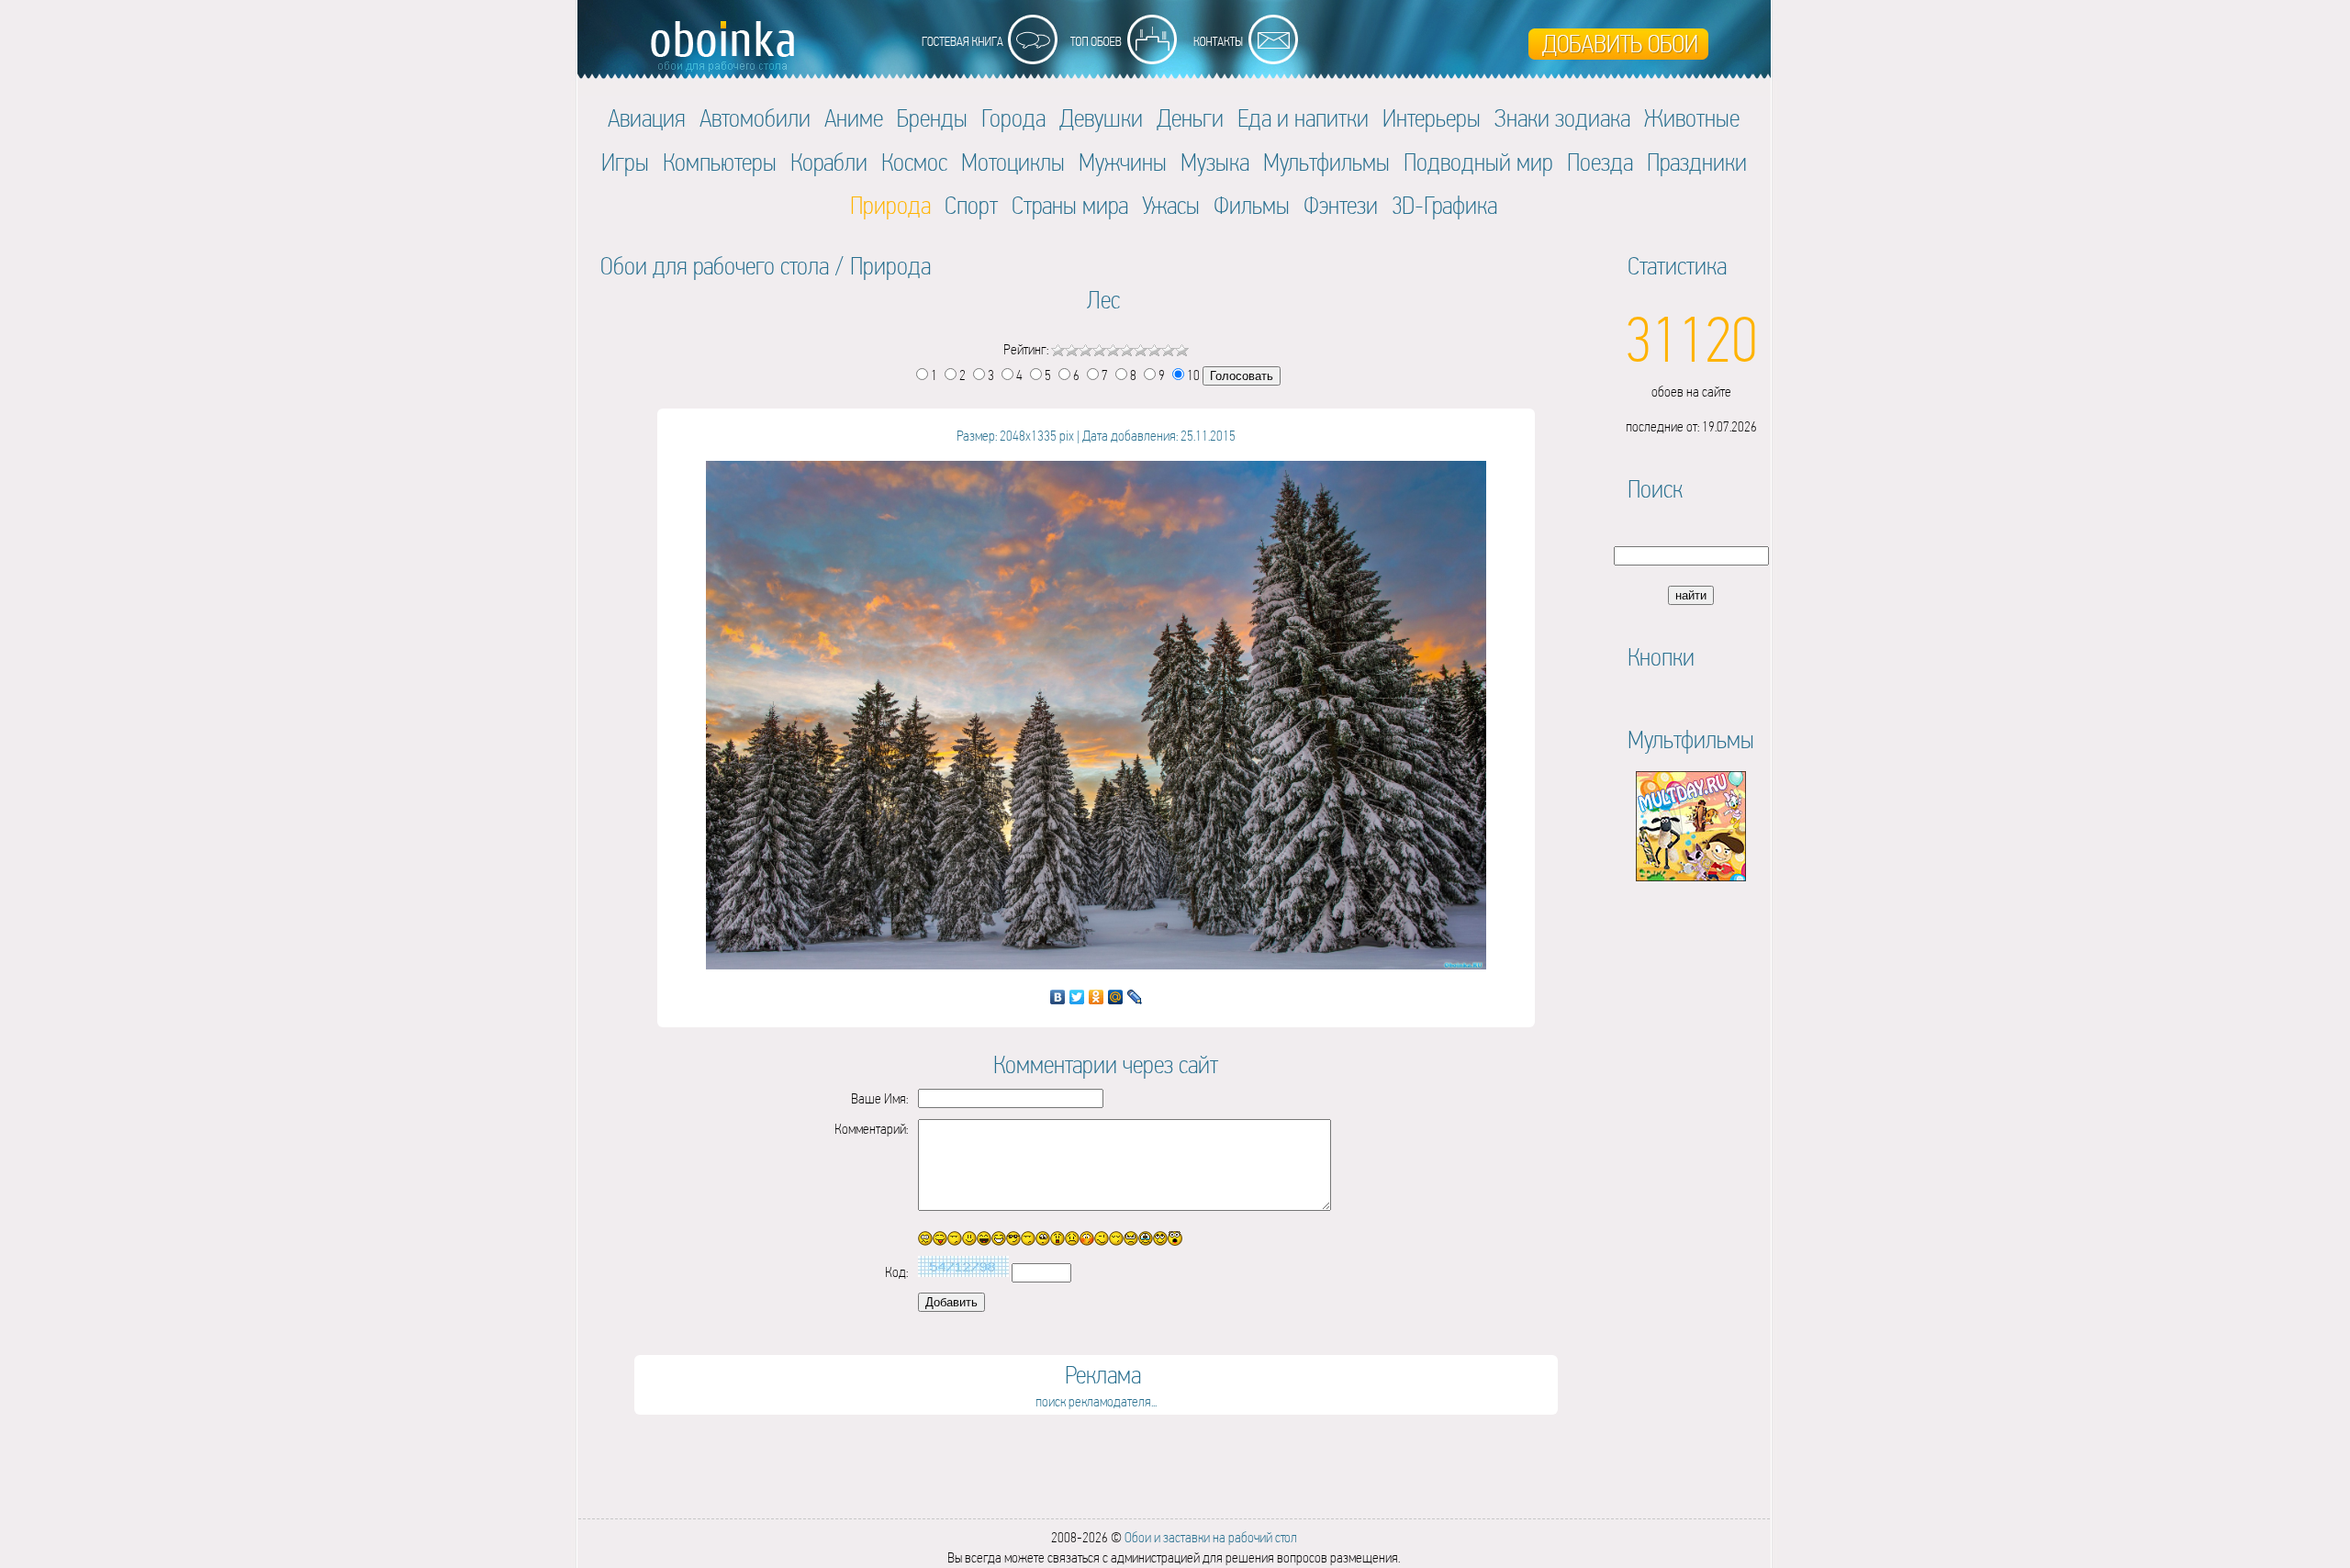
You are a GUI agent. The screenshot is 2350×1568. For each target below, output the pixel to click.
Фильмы (1252, 205)
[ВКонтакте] (1058, 997)
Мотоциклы (1013, 162)
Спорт (971, 205)
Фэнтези (1341, 205)
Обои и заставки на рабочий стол (1211, 1537)
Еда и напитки (1303, 118)
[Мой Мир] (1116, 997)
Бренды (932, 118)
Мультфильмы (1326, 162)
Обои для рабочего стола (715, 266)
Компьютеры (720, 162)
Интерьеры (1432, 118)
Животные (1692, 118)
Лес (1103, 300)
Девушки (1101, 118)
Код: (896, 1272)
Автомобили (755, 118)
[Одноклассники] (1097, 997)
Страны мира (1070, 205)
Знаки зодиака (1562, 118)
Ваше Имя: (879, 1098)
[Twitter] (1077, 997)
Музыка (1215, 162)
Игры (625, 162)
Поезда (1600, 162)
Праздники (1697, 162)
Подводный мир (1478, 162)
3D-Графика (1444, 205)
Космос (914, 162)
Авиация (647, 118)
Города (1013, 118)
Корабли (829, 162)
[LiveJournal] (1135, 997)
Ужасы (1171, 205)
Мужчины (1123, 162)
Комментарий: (871, 1129)
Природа (890, 266)
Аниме (854, 118)
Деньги (1190, 118)
